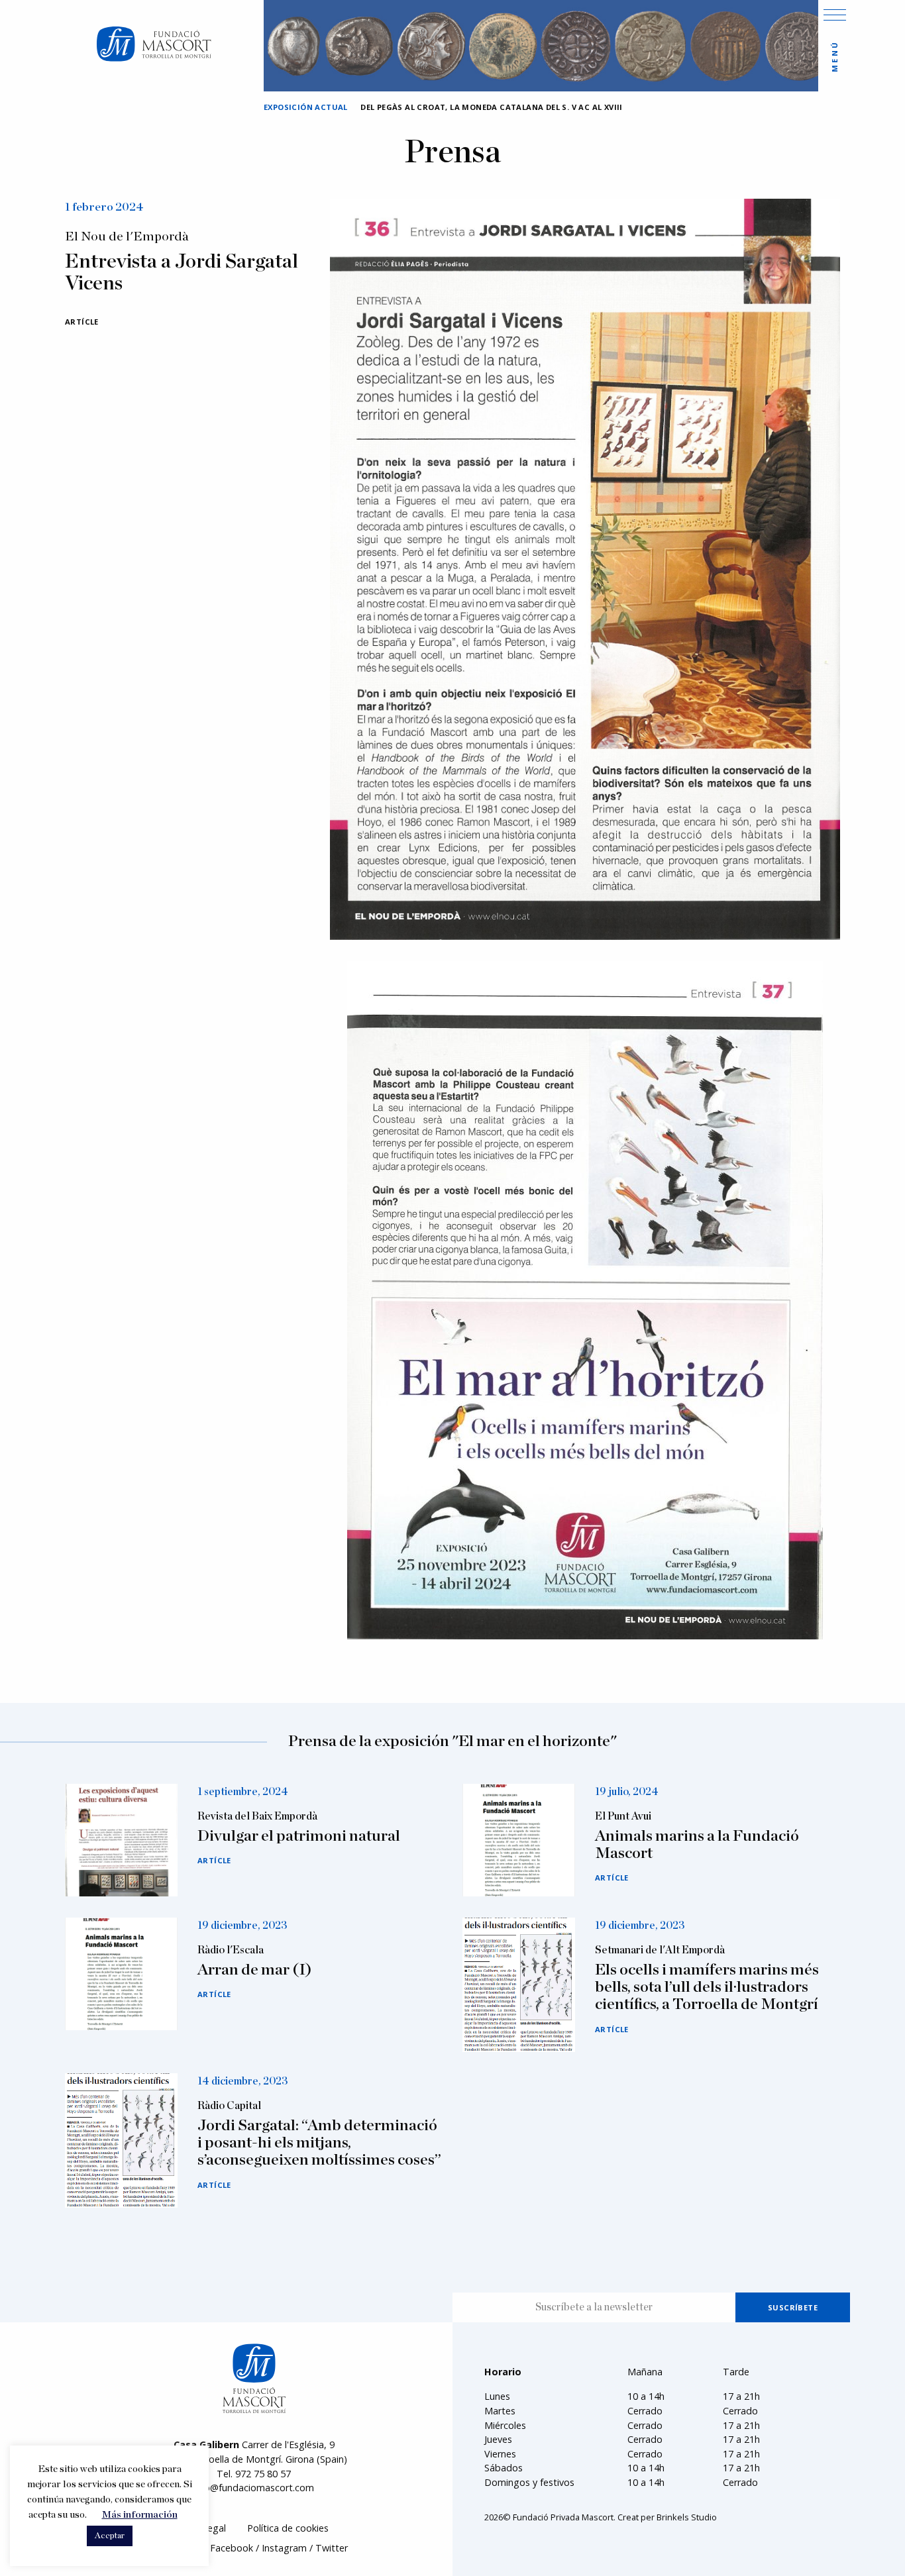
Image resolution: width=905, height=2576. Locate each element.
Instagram (284, 2548)
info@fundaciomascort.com (254, 2488)
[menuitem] (288, 2529)
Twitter (332, 2548)
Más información (140, 2515)
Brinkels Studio (687, 2517)
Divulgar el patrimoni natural (299, 1836)
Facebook (232, 2548)
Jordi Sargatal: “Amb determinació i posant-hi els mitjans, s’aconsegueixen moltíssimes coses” (319, 2143)
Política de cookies (288, 2528)
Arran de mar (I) (255, 1970)
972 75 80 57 (263, 2474)
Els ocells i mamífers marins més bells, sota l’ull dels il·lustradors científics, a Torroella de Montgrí (707, 1987)
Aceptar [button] (110, 2536)
